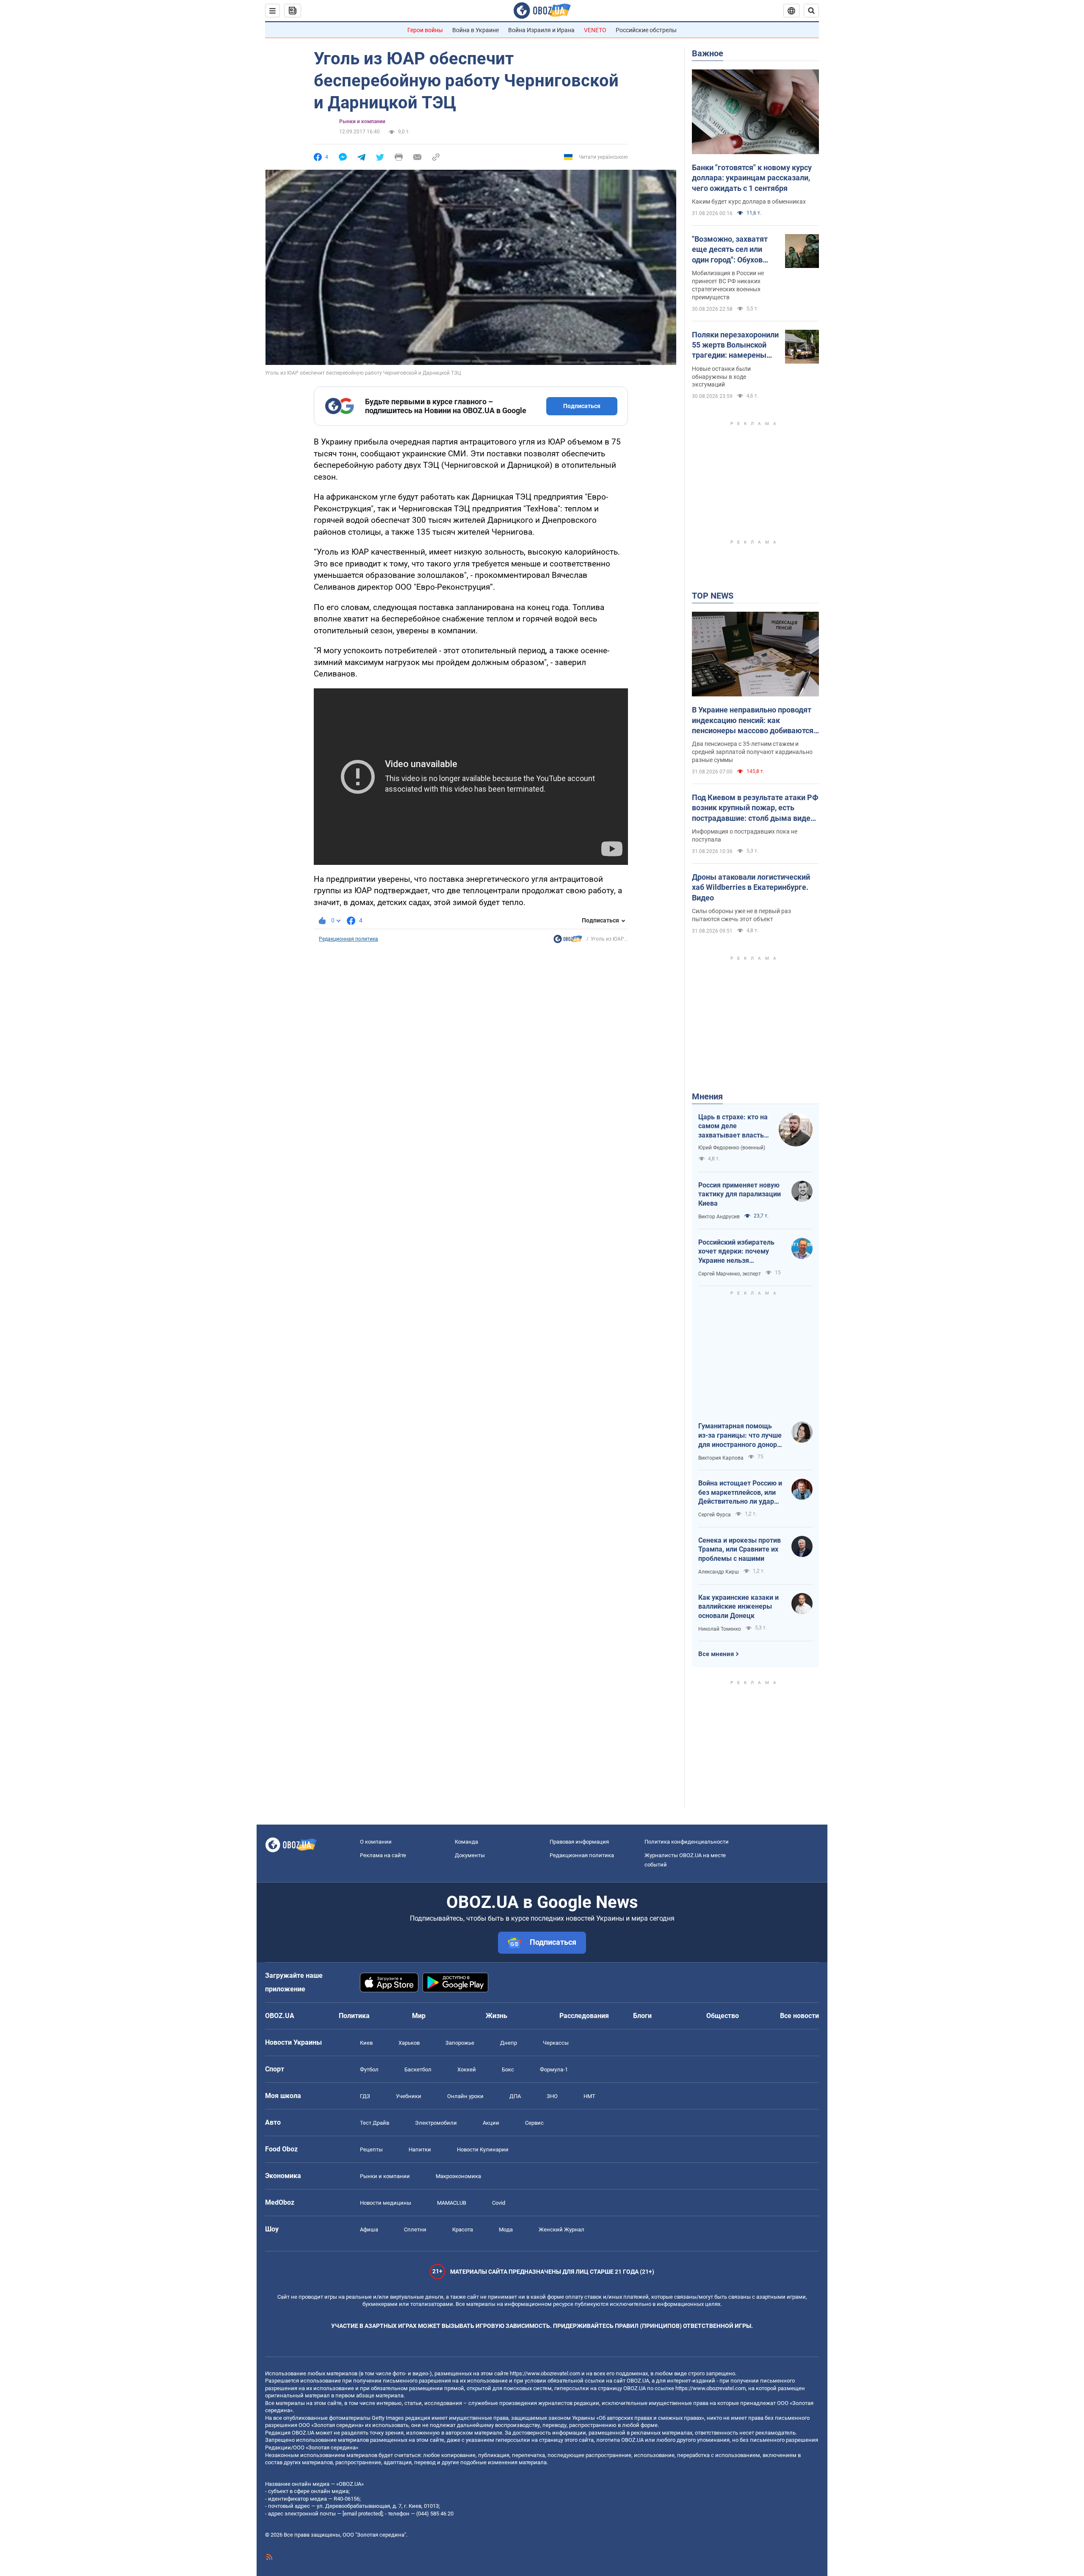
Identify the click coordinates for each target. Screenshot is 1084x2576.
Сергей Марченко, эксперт (730, 1274)
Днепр (509, 2043)
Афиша (369, 2229)
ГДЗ (365, 2096)
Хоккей (467, 2069)
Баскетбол (418, 2069)
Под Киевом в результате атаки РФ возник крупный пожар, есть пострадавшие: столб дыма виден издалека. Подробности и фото (755, 808)
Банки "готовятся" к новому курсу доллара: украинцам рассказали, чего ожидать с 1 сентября (752, 178)
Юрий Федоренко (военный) (732, 1148)
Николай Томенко (720, 1629)
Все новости (799, 2016)
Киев (366, 2043)
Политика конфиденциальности (687, 1842)
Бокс (508, 2069)
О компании (376, 1842)
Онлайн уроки (465, 2096)
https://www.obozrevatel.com (545, 2373)
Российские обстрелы (646, 30)
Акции (491, 2123)
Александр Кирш (719, 1572)
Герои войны (425, 30)
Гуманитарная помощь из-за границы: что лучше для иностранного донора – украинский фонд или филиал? (740, 1436)
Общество (723, 2016)
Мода (506, 2229)
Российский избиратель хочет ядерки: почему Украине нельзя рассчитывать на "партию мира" (740, 1252)
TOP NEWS (713, 596)
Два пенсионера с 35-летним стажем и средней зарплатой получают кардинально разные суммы (752, 752)
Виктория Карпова (721, 1458)
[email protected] (362, 2514)
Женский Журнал (561, 2229)
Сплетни (415, 2229)
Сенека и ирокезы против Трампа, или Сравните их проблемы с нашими (740, 1549)
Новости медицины (386, 2203)
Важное (708, 53)
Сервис (534, 2123)
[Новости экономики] (568, 941)
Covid (499, 2203)
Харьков (409, 2043)
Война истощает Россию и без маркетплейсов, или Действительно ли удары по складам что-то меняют (740, 1493)
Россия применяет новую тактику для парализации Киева (740, 1194)
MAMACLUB (452, 2203)
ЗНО (552, 2096)
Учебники (409, 2096)
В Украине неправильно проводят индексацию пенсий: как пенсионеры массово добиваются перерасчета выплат (753, 721)
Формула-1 (554, 2069)
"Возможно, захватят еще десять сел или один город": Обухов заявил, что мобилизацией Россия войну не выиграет (732, 250)
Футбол (369, 2069)
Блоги (642, 2016)
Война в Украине (476, 30)
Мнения (707, 1096)
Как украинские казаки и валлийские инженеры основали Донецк (738, 1607)
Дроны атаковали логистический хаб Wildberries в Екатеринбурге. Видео (751, 887)
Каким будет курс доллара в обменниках (749, 202)
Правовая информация (579, 1842)
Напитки (420, 2149)
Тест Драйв (375, 2123)
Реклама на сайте (383, 1855)
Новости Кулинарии (483, 2149)
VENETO (595, 30)
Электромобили (436, 2123)
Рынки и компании (362, 121)
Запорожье (460, 2043)
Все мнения (716, 1654)
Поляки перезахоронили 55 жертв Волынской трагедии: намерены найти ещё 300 (735, 345)
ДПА (515, 2096)
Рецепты (371, 2149)
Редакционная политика (348, 939)
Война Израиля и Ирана (541, 30)
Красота (463, 2229)
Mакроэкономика (458, 2176)
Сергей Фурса (715, 1515)
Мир (419, 2016)
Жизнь (496, 2016)
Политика (354, 2016)
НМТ (589, 2096)
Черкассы (556, 2043)
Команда (466, 1842)
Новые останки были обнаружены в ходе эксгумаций (721, 377)
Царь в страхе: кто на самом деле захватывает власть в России (734, 1126)
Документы (470, 1855)
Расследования (584, 2016)
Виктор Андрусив (719, 1217)
